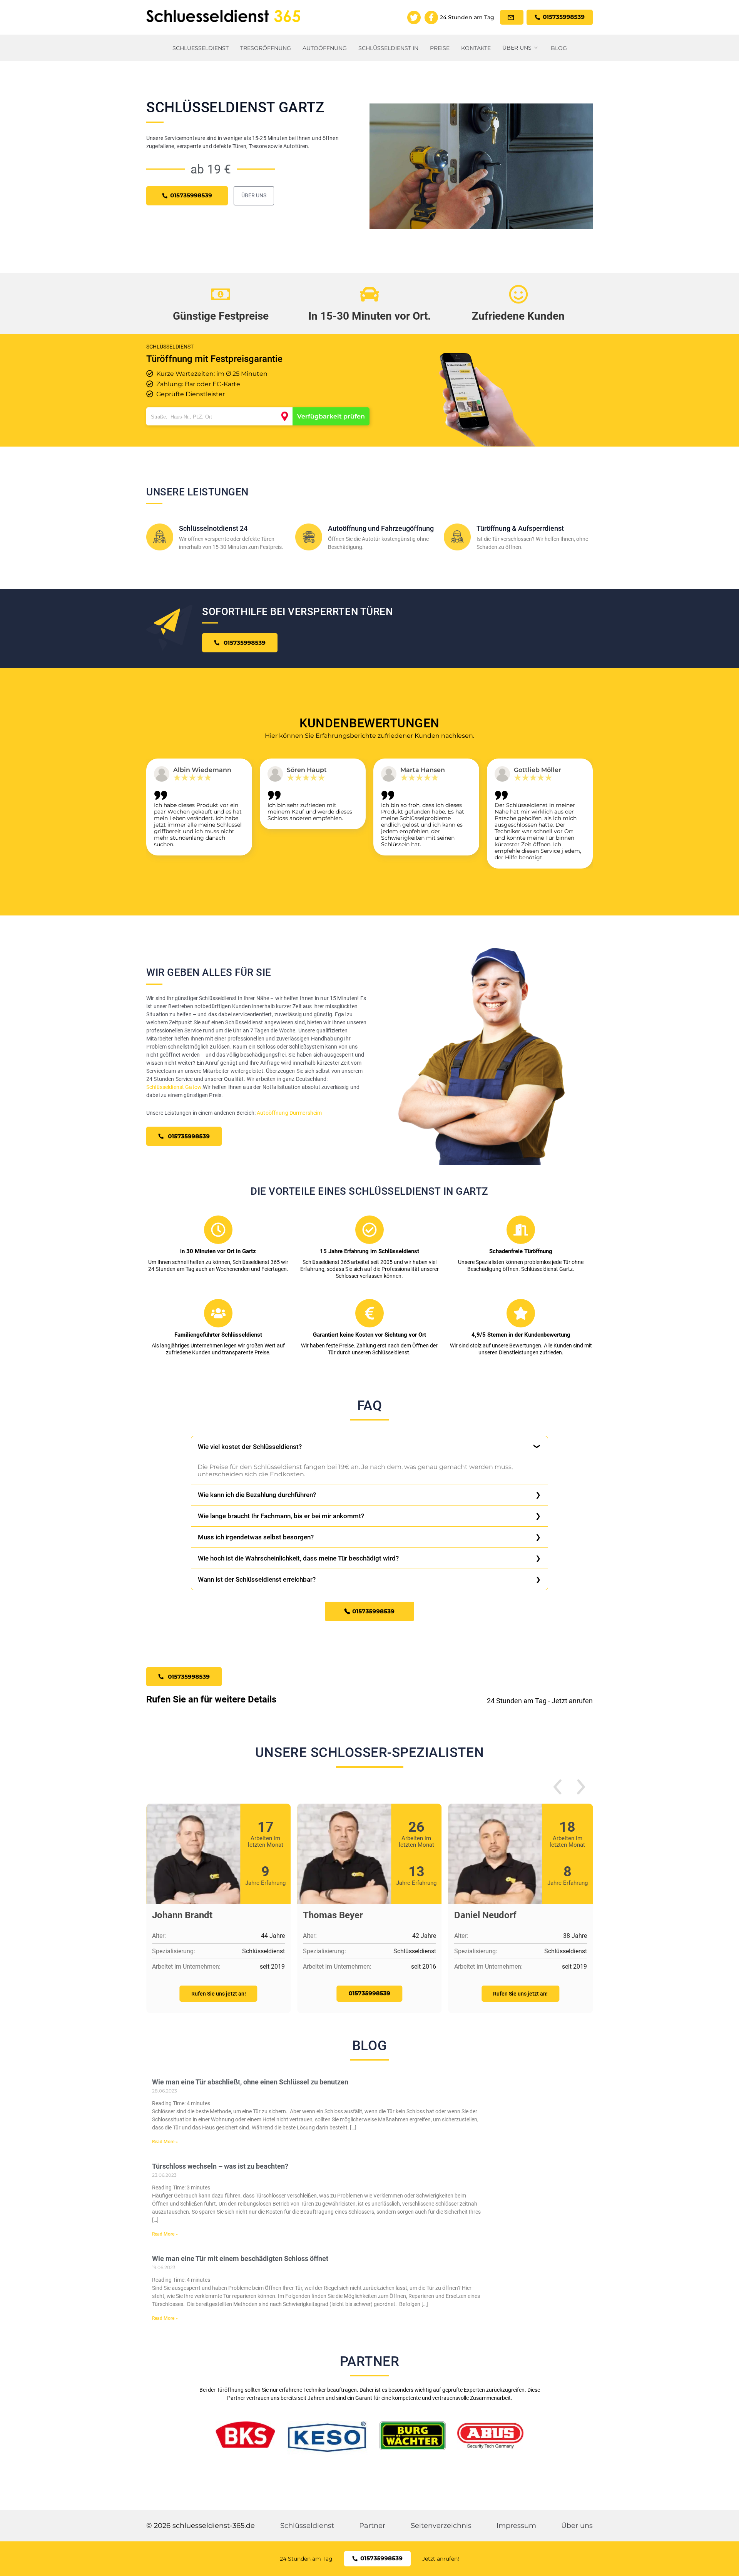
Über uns (517, 48)
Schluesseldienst (201, 48)
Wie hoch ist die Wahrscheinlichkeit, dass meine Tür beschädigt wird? (298, 1558)
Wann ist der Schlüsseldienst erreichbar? (257, 1579)
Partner (372, 2526)
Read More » (165, 2142)
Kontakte (476, 48)
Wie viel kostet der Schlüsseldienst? (250, 1447)
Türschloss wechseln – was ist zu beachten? (220, 2166)
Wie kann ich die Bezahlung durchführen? (257, 1495)
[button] (558, 1788)
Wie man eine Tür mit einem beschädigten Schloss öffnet (240, 2258)
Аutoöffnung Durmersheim (289, 1113)
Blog (559, 48)
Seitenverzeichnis (441, 2526)
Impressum (516, 2526)
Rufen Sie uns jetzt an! (219, 1994)
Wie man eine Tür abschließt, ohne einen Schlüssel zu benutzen (250, 2082)
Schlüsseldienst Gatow (174, 1087)
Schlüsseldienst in (388, 48)
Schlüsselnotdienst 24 (213, 528)
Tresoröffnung (266, 48)
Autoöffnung (325, 48)
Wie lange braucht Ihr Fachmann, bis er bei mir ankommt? (281, 1516)
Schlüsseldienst (307, 2526)
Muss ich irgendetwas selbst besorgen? (256, 1537)
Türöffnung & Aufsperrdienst (520, 528)
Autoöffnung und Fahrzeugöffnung (381, 528)
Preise (440, 48)
